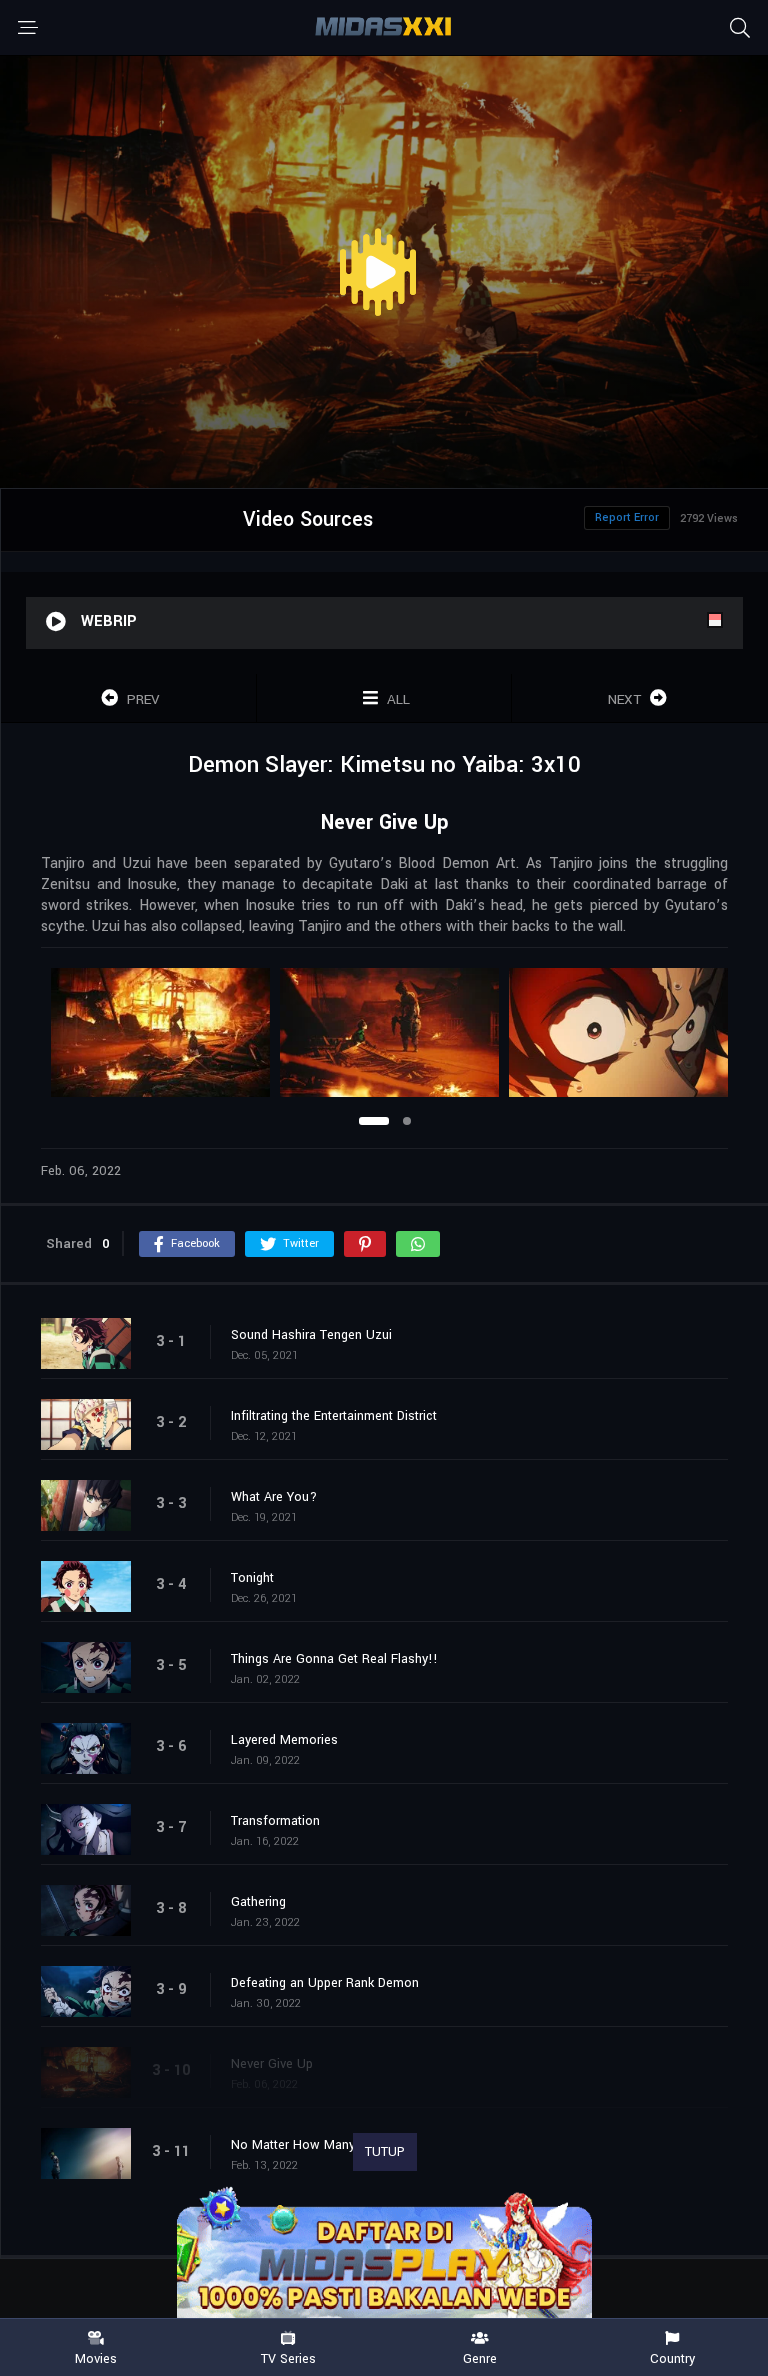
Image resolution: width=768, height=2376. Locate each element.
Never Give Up (272, 2064)
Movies (96, 2358)
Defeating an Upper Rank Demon (325, 1983)
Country (672, 2358)
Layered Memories (284, 1740)
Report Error (627, 517)
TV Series (288, 2358)
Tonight (252, 1578)
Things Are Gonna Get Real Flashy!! (334, 1659)
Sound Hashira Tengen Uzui (311, 1335)
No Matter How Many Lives (310, 2145)
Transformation (275, 1821)
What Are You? (274, 1497)
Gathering (258, 1902)
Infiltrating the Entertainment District (334, 1416)
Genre (480, 2358)
